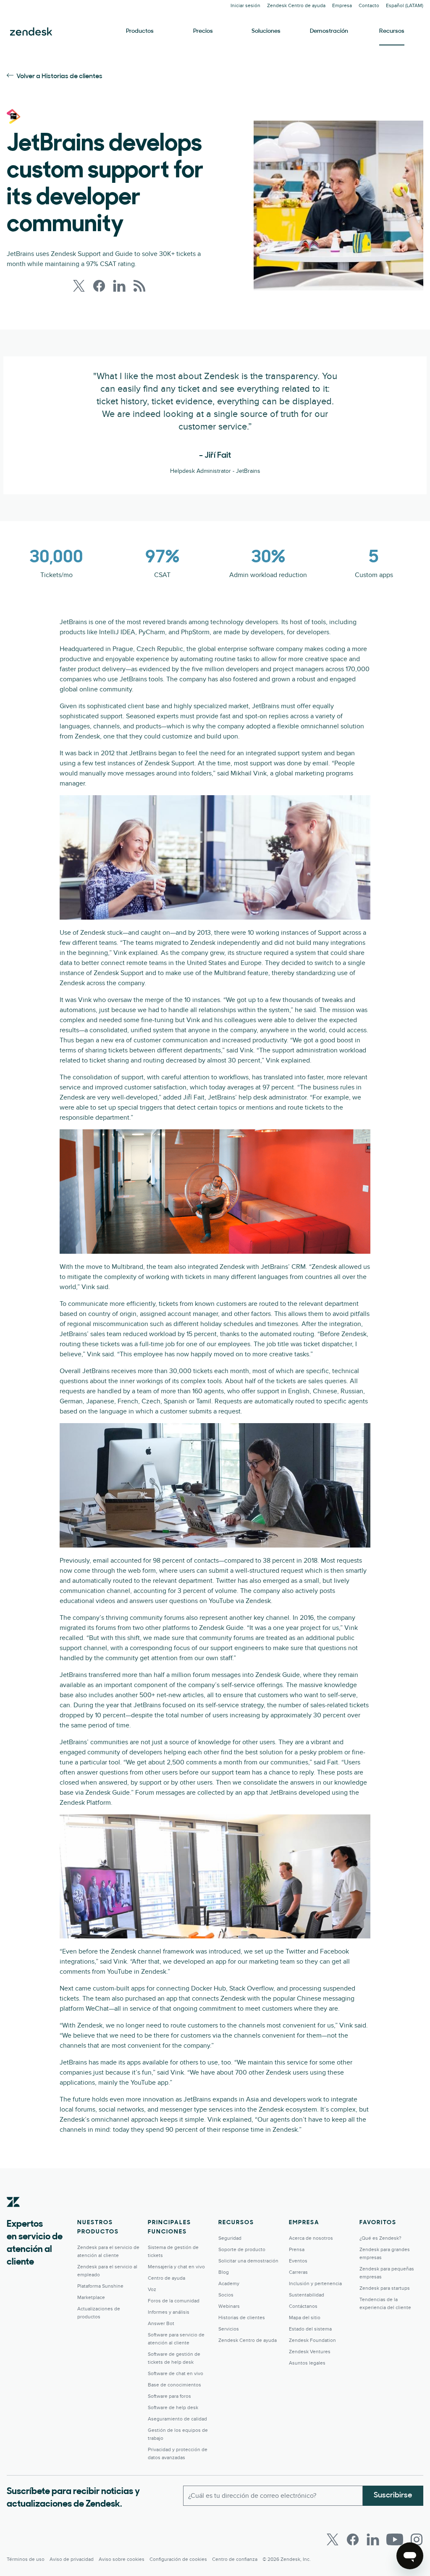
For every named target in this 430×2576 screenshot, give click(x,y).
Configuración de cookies (178, 2559)
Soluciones (266, 31)
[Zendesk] (13, 2215)
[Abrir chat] (410, 2556)
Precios (203, 31)
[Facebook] (353, 2539)
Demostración (329, 31)
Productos (140, 31)
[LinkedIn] (373, 2539)
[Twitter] (333, 2539)
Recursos (392, 31)
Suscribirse (393, 2496)
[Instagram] (417, 2539)
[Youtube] (395, 2539)
